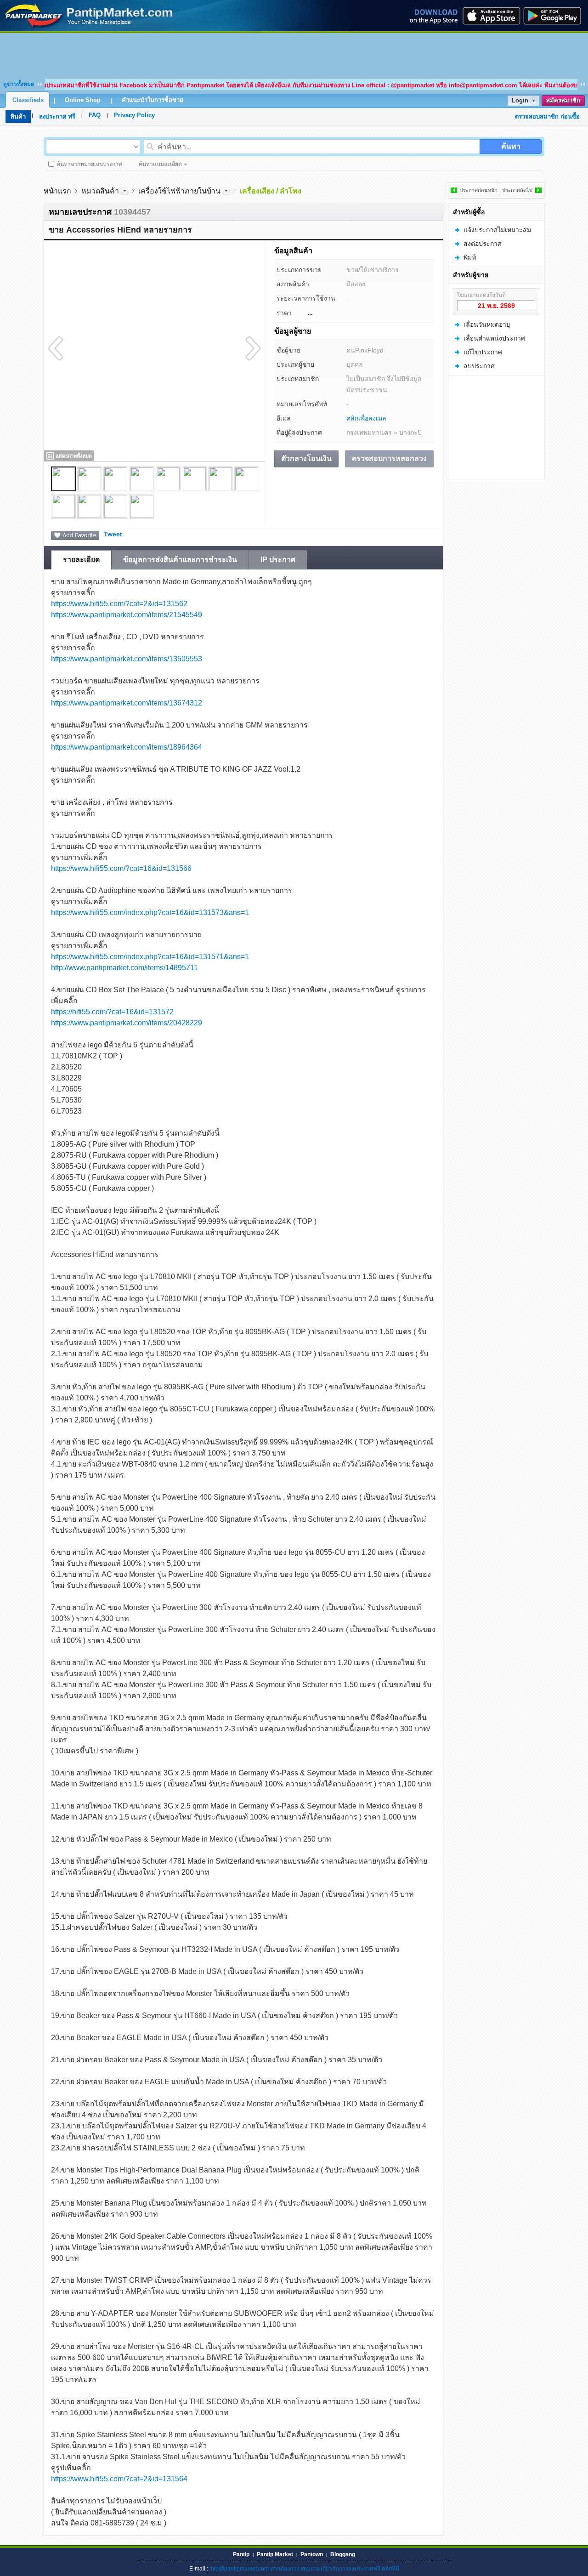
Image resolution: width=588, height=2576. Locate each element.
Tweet (113, 534)
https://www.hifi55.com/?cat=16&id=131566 (121, 868)
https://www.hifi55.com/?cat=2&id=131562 (119, 604)
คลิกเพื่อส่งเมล (366, 418)
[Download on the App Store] (491, 16)
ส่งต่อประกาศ (483, 244)
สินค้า (18, 117)
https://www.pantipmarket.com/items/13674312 (127, 703)
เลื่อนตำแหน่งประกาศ (494, 338)
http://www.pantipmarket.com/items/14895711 (124, 968)
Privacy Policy (134, 115)
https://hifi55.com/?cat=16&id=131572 (112, 1012)
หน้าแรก (57, 191)
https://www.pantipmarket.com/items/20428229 (127, 1023)
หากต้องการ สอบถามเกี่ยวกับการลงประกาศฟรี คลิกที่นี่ (335, 2569)
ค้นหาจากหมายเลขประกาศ (89, 164)
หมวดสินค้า (100, 191)
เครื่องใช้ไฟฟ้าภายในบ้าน (179, 191)
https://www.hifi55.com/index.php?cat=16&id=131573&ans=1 (150, 913)
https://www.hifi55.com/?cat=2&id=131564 (119, 2479)
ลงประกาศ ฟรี (57, 117)
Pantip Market (275, 2554)
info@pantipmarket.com (239, 2569)
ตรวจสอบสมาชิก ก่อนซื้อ (547, 117)
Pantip (241, 2554)
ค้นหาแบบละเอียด (160, 164)
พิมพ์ (470, 257)
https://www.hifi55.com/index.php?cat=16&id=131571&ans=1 (150, 957)
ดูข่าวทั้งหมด (19, 84)
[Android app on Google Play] (555, 16)
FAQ (95, 115)
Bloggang (343, 2554)
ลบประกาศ (479, 366)
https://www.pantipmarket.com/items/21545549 (127, 615)
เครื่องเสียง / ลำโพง (271, 191)
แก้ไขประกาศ (483, 352)
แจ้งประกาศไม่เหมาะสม (497, 230)
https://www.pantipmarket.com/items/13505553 (127, 659)
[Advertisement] (294, 54)
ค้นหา (511, 146)
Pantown (312, 2554)
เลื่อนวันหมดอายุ (487, 324)
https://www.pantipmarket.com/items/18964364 (127, 747)
